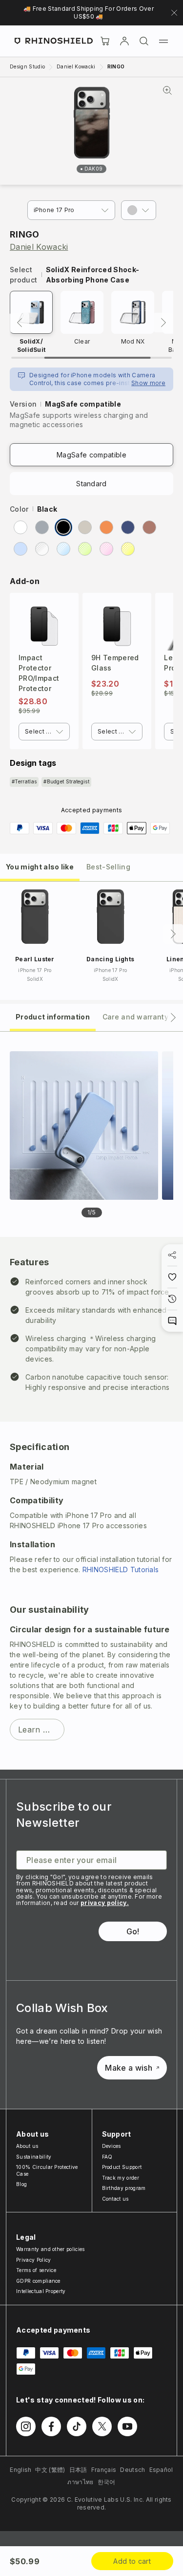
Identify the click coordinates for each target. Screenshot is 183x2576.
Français (104, 2470)
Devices (112, 2146)
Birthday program (124, 2188)
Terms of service (36, 2270)
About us (27, 2146)
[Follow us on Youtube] (127, 2426)
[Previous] (20, 323)
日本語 (78, 2470)
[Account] (124, 41)
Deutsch (132, 2470)
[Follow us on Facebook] (51, 2426)
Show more (148, 383)
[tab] (40, 866)
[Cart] (105, 41)
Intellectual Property (41, 2291)
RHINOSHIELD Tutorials (121, 1569)
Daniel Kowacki (39, 247)
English (20, 2470)
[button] (139, 210)
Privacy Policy (33, 2260)
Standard (91, 484)
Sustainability (34, 2157)
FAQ (107, 2157)
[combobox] (44, 732)
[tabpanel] (91, 1401)
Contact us (115, 2199)
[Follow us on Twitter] (102, 2426)
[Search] (144, 41)
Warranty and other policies (51, 2249)
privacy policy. (105, 1903)
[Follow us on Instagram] (26, 2426)
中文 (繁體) (50, 2470)
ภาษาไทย (80, 2482)
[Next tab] (173, 1017)
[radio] (20, 527)
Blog (21, 2184)
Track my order (121, 2178)
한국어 (107, 2482)
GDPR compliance (38, 2281)
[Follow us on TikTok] (77, 2426)
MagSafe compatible (91, 455)
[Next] (163, 323)
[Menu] (163, 41)
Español (161, 2470)
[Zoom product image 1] (84, 1126)
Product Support (122, 2167)
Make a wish (129, 2068)
